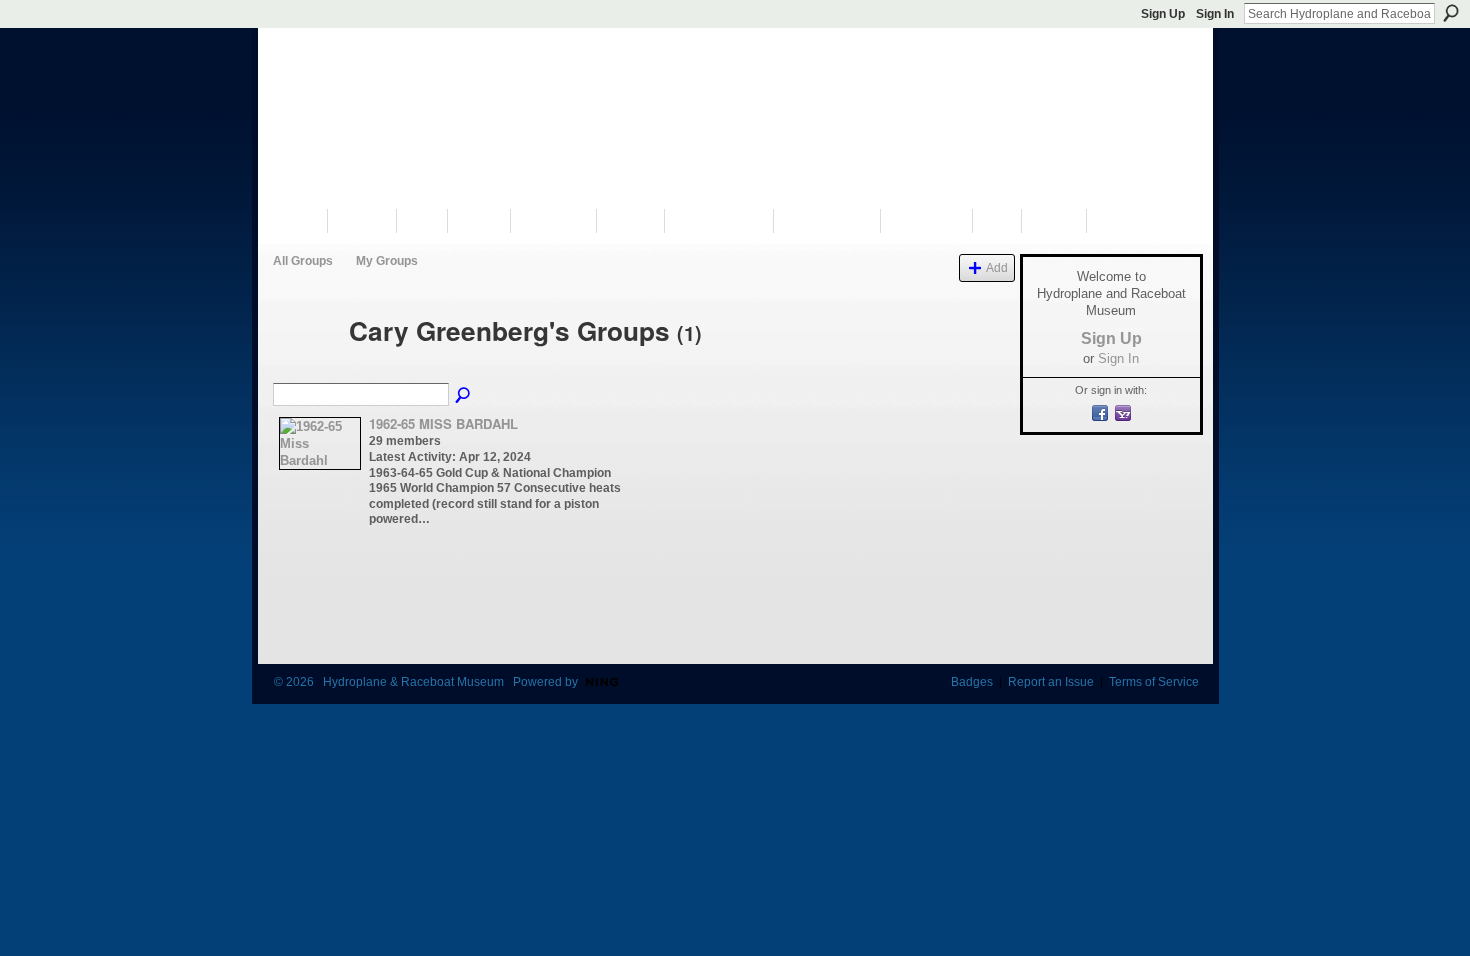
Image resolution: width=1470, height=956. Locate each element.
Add (997, 267)
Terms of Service (1154, 682)
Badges (972, 682)
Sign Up (1163, 14)
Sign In (1215, 14)
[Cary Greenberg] (305, 367)
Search (1451, 13)
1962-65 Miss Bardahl (443, 423)
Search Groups (464, 396)
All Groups (303, 261)
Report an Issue (1051, 682)
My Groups (387, 261)
